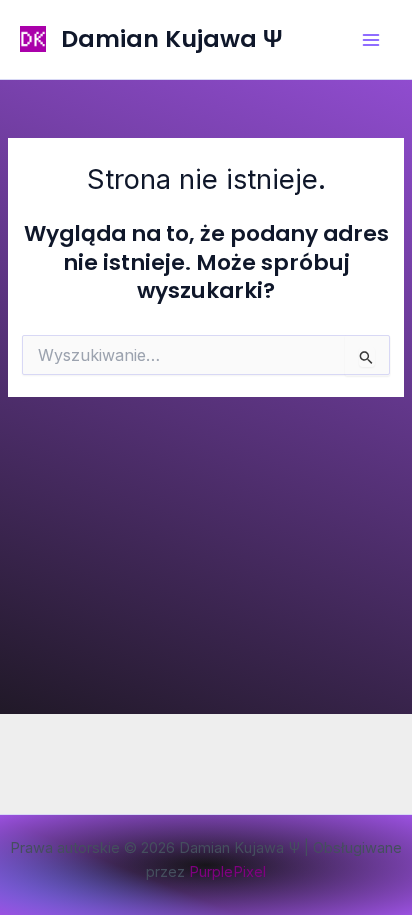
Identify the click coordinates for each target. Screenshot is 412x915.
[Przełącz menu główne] (371, 40)
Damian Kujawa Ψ (171, 38)
